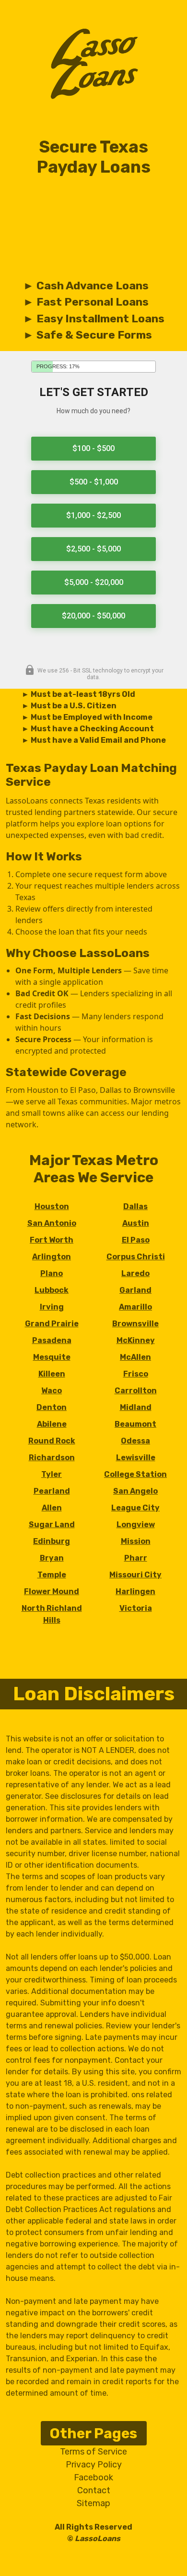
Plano (52, 1273)
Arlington (52, 1257)
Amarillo (135, 1307)
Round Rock (52, 1441)
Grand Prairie (52, 1324)
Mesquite (52, 1357)
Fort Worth (52, 1240)
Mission (136, 1541)
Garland (135, 1290)
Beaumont (135, 1424)
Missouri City (135, 1575)
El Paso (136, 1240)
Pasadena (52, 1340)
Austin (136, 1223)
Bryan (52, 1558)
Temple (52, 1575)
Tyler (52, 1474)
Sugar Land (52, 1525)
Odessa (135, 1441)
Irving (52, 1307)
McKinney (136, 1340)
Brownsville (135, 1324)
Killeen (52, 1374)
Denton (52, 1407)
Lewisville (136, 1458)
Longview (136, 1525)
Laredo (135, 1273)
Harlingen (135, 1591)
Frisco (136, 1374)
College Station (135, 1474)
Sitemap (93, 2503)
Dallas (135, 1206)
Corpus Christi (136, 1257)
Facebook (93, 2477)
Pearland (52, 1491)
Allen (52, 1508)
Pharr (136, 1558)
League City (135, 1508)
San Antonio (52, 1223)
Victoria (136, 1608)
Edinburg (52, 1541)
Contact (94, 2490)
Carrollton (136, 1391)
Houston (52, 1206)
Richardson (52, 1458)
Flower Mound (52, 1591)
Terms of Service (93, 2452)
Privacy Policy (94, 2465)
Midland (136, 1407)
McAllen (135, 1357)
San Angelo (135, 1491)
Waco (52, 1391)
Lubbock (52, 1290)
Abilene (52, 1424)
